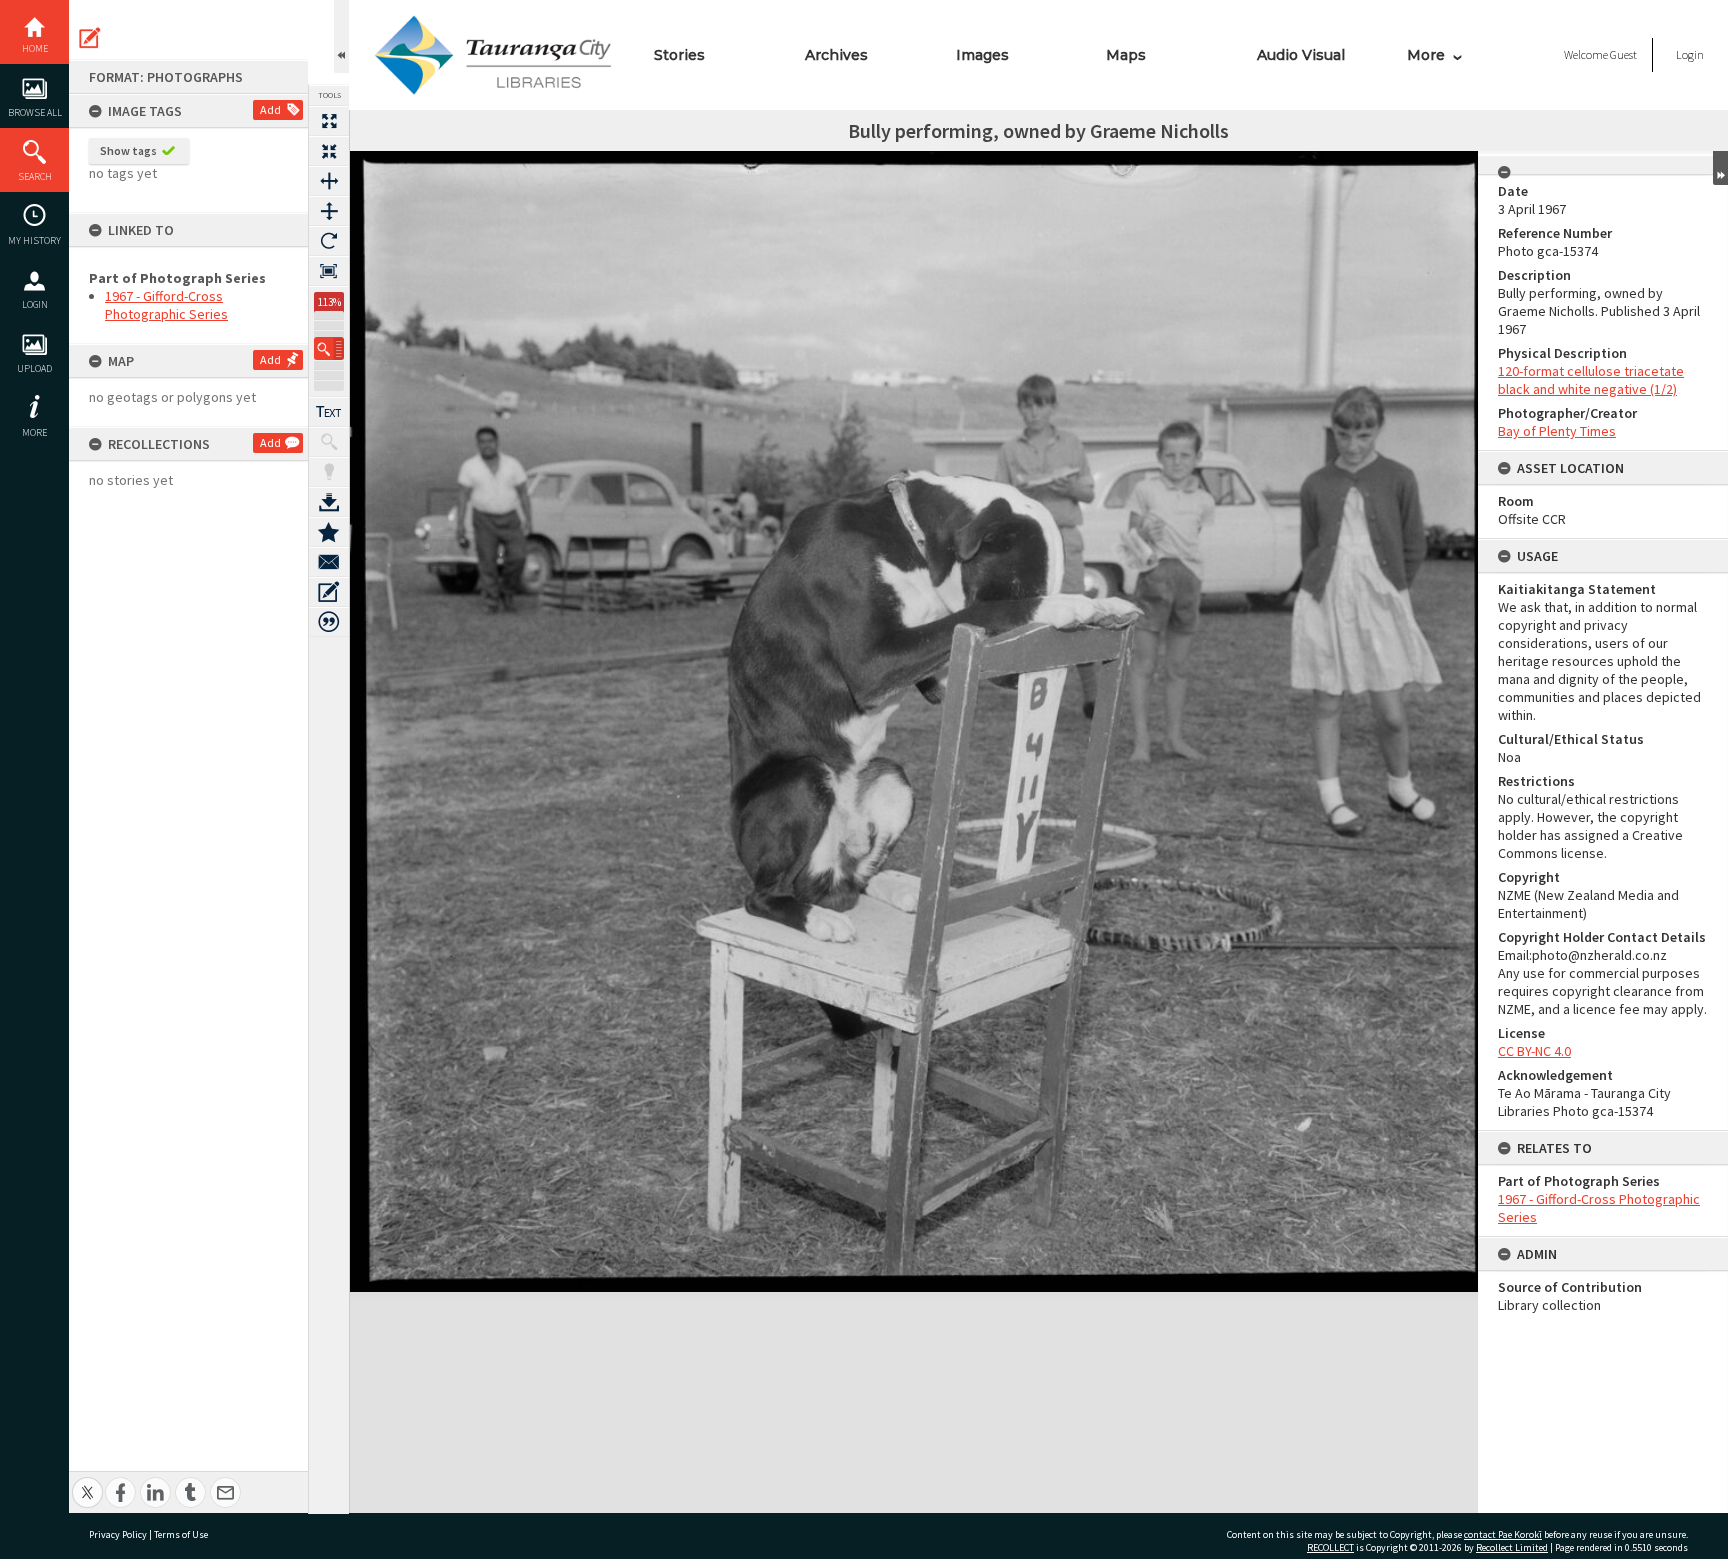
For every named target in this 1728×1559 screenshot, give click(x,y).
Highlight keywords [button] (329, 472)
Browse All (35, 112)
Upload (34, 368)
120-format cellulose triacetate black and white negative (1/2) (1591, 380)
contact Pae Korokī (1503, 1534)
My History (34, 240)
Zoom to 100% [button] (329, 271)
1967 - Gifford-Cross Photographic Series (166, 305)
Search (35, 176)
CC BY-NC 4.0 (1534, 1051)
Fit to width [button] (329, 181)
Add (270, 109)
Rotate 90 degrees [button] (329, 241)
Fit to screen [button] (329, 151)
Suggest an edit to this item (90, 38)
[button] (329, 348)
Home (35, 48)
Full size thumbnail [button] (329, 121)
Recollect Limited (1512, 1547)
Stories (679, 55)
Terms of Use (181, 1534)
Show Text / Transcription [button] (329, 412)
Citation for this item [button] (329, 622)
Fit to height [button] (329, 211)
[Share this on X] (87, 1481)
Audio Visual (1301, 55)
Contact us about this (329, 562)
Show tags (128, 150)
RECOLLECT (1330, 1547)
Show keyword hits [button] (329, 442)
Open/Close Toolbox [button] (341, 36)
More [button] (34, 432)
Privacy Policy (118, 1534)
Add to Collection (329, 532)
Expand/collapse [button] (1720, 168)
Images (982, 55)
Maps (1126, 55)
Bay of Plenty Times (1557, 431)
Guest (1623, 54)
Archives (836, 55)
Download (329, 502)
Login (35, 304)
